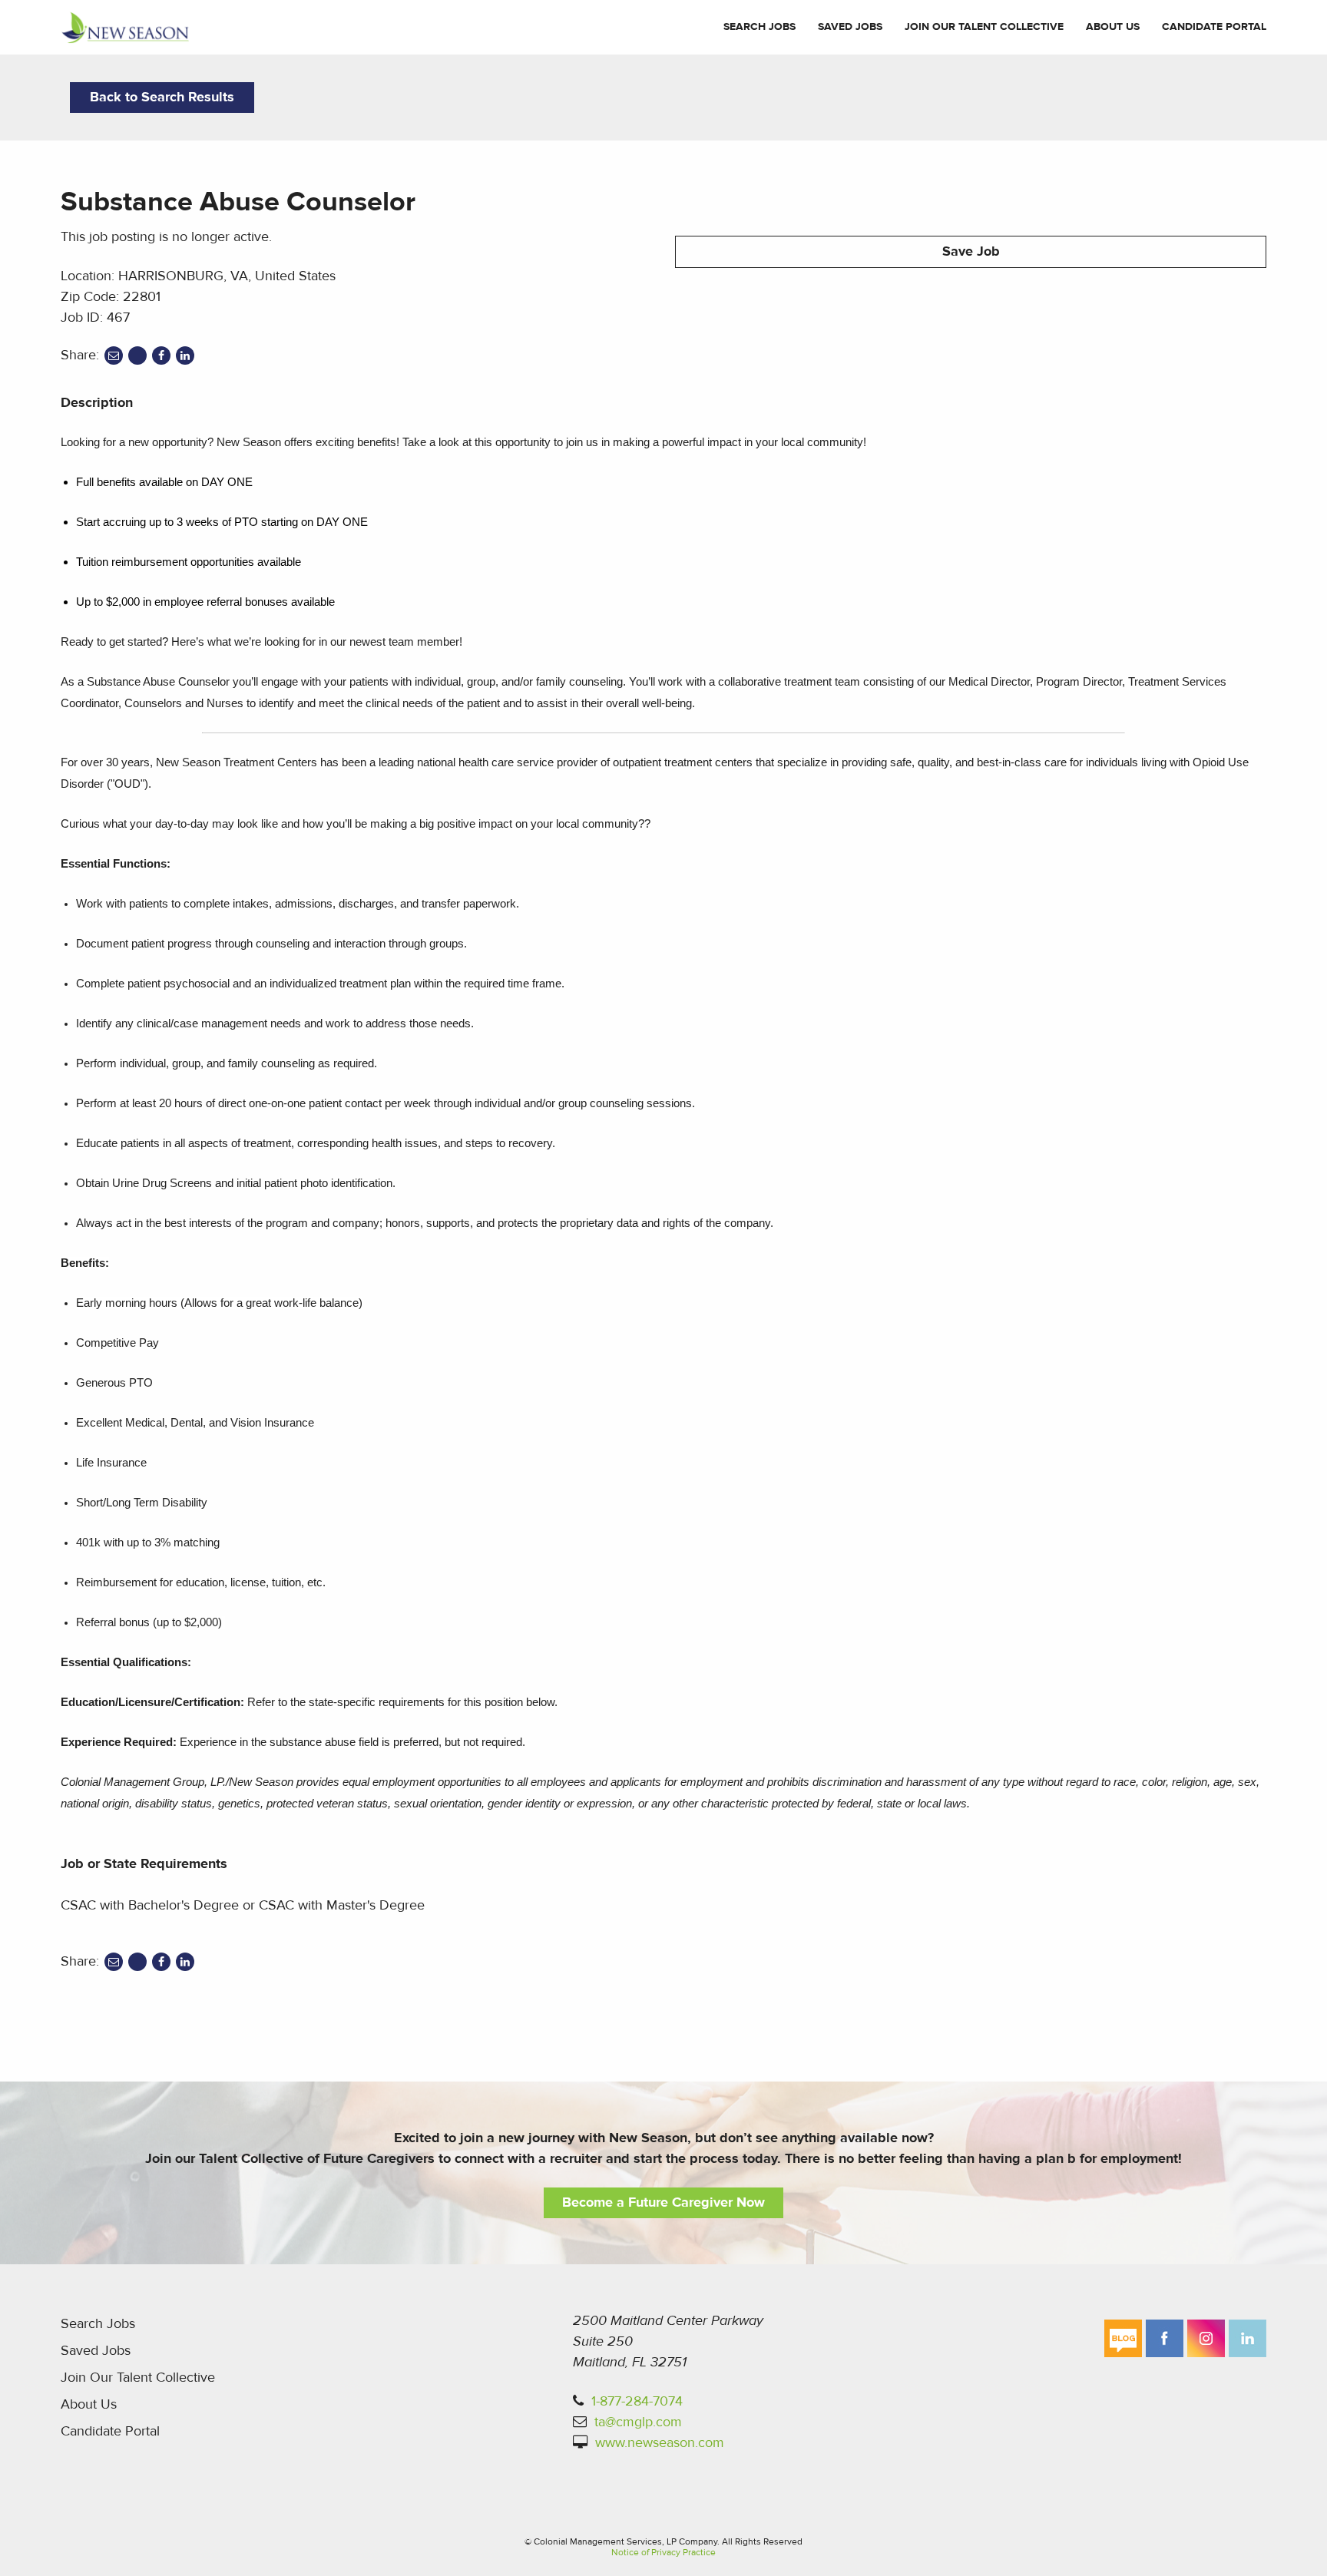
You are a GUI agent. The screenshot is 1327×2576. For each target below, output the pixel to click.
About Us (1113, 27)
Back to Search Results (162, 97)
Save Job (971, 251)
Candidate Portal (1214, 27)
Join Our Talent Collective (984, 27)
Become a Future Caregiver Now (663, 2202)
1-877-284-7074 (637, 2401)
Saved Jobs (850, 27)
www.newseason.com (660, 2443)
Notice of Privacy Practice (663, 2552)
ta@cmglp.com (638, 2422)
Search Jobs (759, 27)
